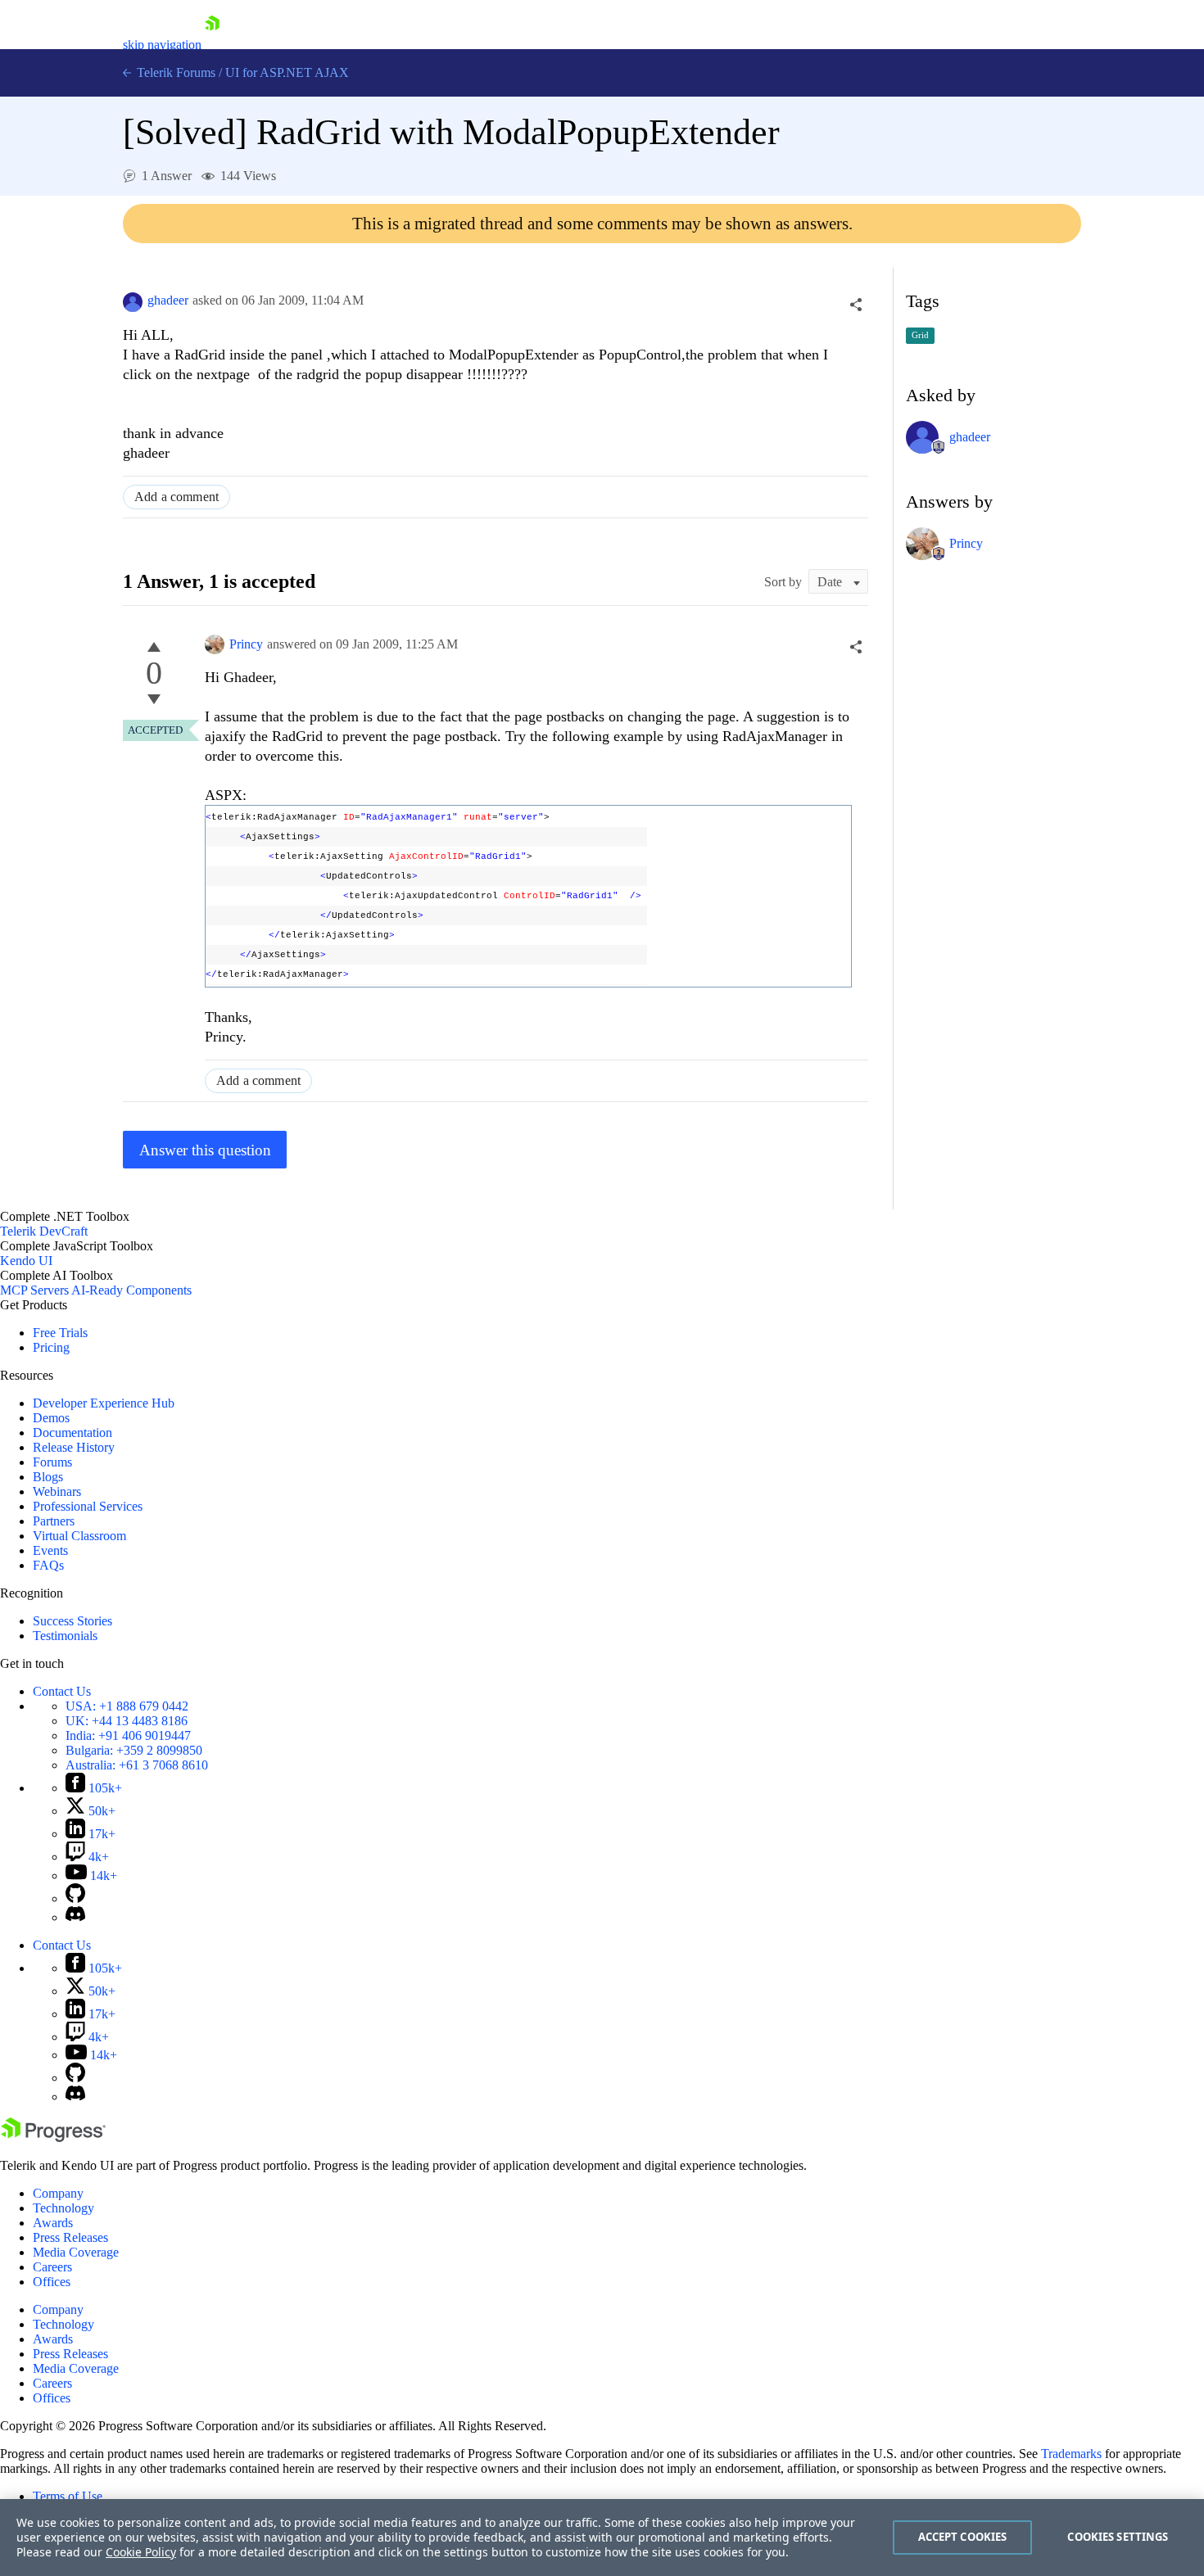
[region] (602, 2538)
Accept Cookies (963, 2537)
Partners (54, 1521)
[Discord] (75, 1917)
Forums (52, 1462)
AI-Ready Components (131, 1290)
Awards (53, 2223)
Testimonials (65, 1636)
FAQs (48, 1565)
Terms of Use (68, 2496)
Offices (52, 2282)
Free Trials (60, 1333)
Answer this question (205, 1150)
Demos (51, 1418)
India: (128, 1735)
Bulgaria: (134, 1750)
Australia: (137, 1765)
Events (50, 1550)
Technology (63, 2208)
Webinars (57, 1491)
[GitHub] (75, 1898)
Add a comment (177, 497)
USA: (127, 1706)
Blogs (48, 1477)
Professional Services (88, 1506)
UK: (127, 1721)
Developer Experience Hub (104, 1403)
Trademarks (1071, 2454)
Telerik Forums (174, 72)
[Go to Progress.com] (53, 2138)
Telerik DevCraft (44, 1231)
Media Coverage (76, 2252)
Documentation (72, 1433)
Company (58, 2193)
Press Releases (70, 2237)
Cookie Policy (141, 2552)
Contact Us (62, 1691)
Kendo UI (26, 1261)
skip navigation (162, 45)
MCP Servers (34, 1290)
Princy (246, 644)
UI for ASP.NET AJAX (287, 72)
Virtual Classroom (79, 1536)
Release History (74, 1447)
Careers (52, 2267)
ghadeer (168, 300)
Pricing (51, 1347)
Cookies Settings (1118, 2537)
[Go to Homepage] (212, 45)
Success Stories (72, 1621)
